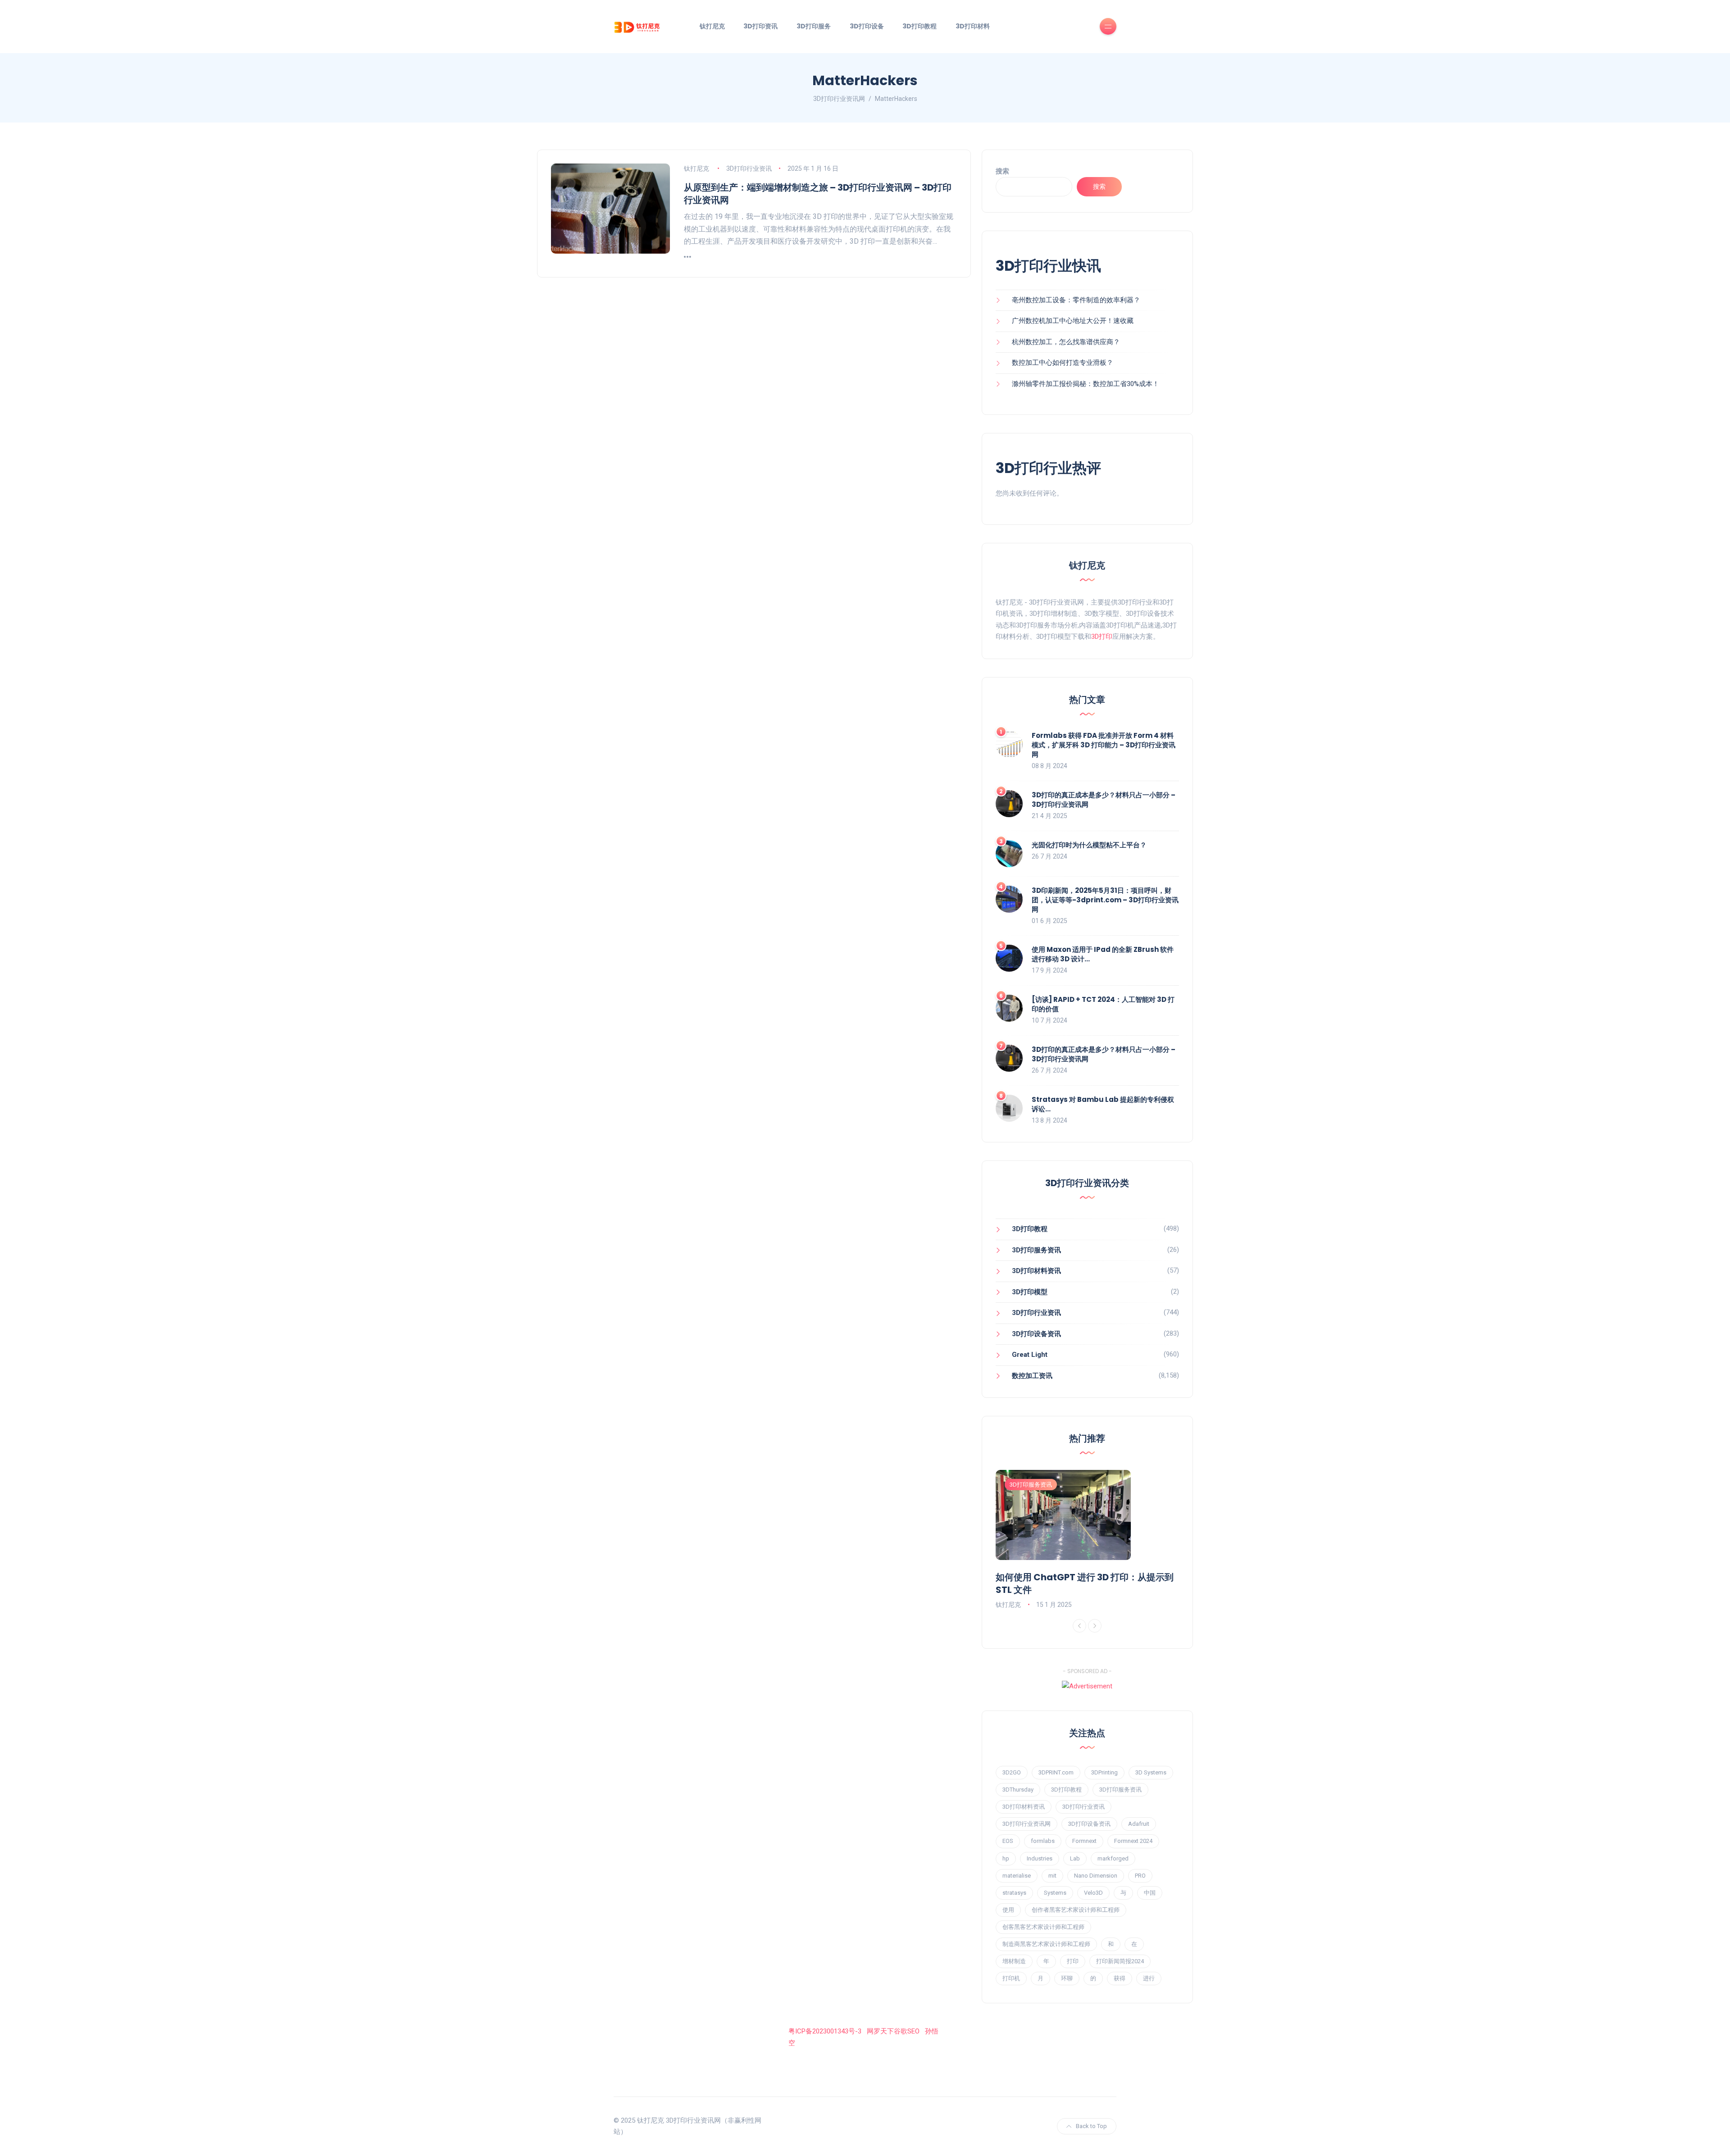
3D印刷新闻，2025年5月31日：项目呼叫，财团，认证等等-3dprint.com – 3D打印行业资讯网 (1105, 900)
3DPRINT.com (1056, 1772)
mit (1052, 1876)
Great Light (1030, 1355)
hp (1006, 1858)
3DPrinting (1104, 1772)
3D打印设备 (867, 26)
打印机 (1011, 1978)
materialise (1017, 1876)
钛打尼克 (712, 26)
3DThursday (1018, 1790)
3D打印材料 (973, 26)
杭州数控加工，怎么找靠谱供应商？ (1066, 342)
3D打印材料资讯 (1036, 1271)
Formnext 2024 (1133, 1841)
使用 (1008, 1910)
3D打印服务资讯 (1036, 1250)
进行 (1149, 1978)
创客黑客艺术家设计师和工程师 (1043, 1927)
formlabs (1043, 1841)
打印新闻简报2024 (1120, 1961)
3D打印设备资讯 (1036, 1334)
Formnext (1084, 1841)
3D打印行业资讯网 (1027, 1824)
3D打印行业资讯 (749, 168)
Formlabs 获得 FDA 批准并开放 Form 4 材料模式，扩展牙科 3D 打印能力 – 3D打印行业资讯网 (1104, 745)
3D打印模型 (1030, 1292)
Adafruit (1139, 1824)
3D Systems (1151, 1772)
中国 (1150, 1893)
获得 (1120, 1978)
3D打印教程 (920, 26)
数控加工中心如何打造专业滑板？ (1063, 363)
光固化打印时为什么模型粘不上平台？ (1089, 845)
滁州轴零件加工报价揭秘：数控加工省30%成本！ (1086, 384)
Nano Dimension (1096, 1876)
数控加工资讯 (1032, 1376)
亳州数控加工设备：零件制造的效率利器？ (1076, 300)
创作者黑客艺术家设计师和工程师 (1076, 1910)
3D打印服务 (814, 26)
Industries (1040, 1858)
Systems (1055, 1893)
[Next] (1095, 1626)
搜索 (1002, 171)
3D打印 (1102, 637)
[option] (1088, 1540)
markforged (1113, 1858)
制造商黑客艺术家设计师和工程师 (1046, 1944)
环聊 (1067, 1978)
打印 (1073, 1961)
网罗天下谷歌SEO (893, 2031)
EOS (1008, 1841)
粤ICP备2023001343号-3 (825, 2031)
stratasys (1014, 1893)
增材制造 (1014, 1961)
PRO (1140, 1876)
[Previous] (1079, 1626)
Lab (1075, 1858)
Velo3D (1093, 1893)
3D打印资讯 (760, 26)
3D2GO (1012, 1772)
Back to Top (1091, 2126)
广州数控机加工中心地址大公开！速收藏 (1073, 321)
